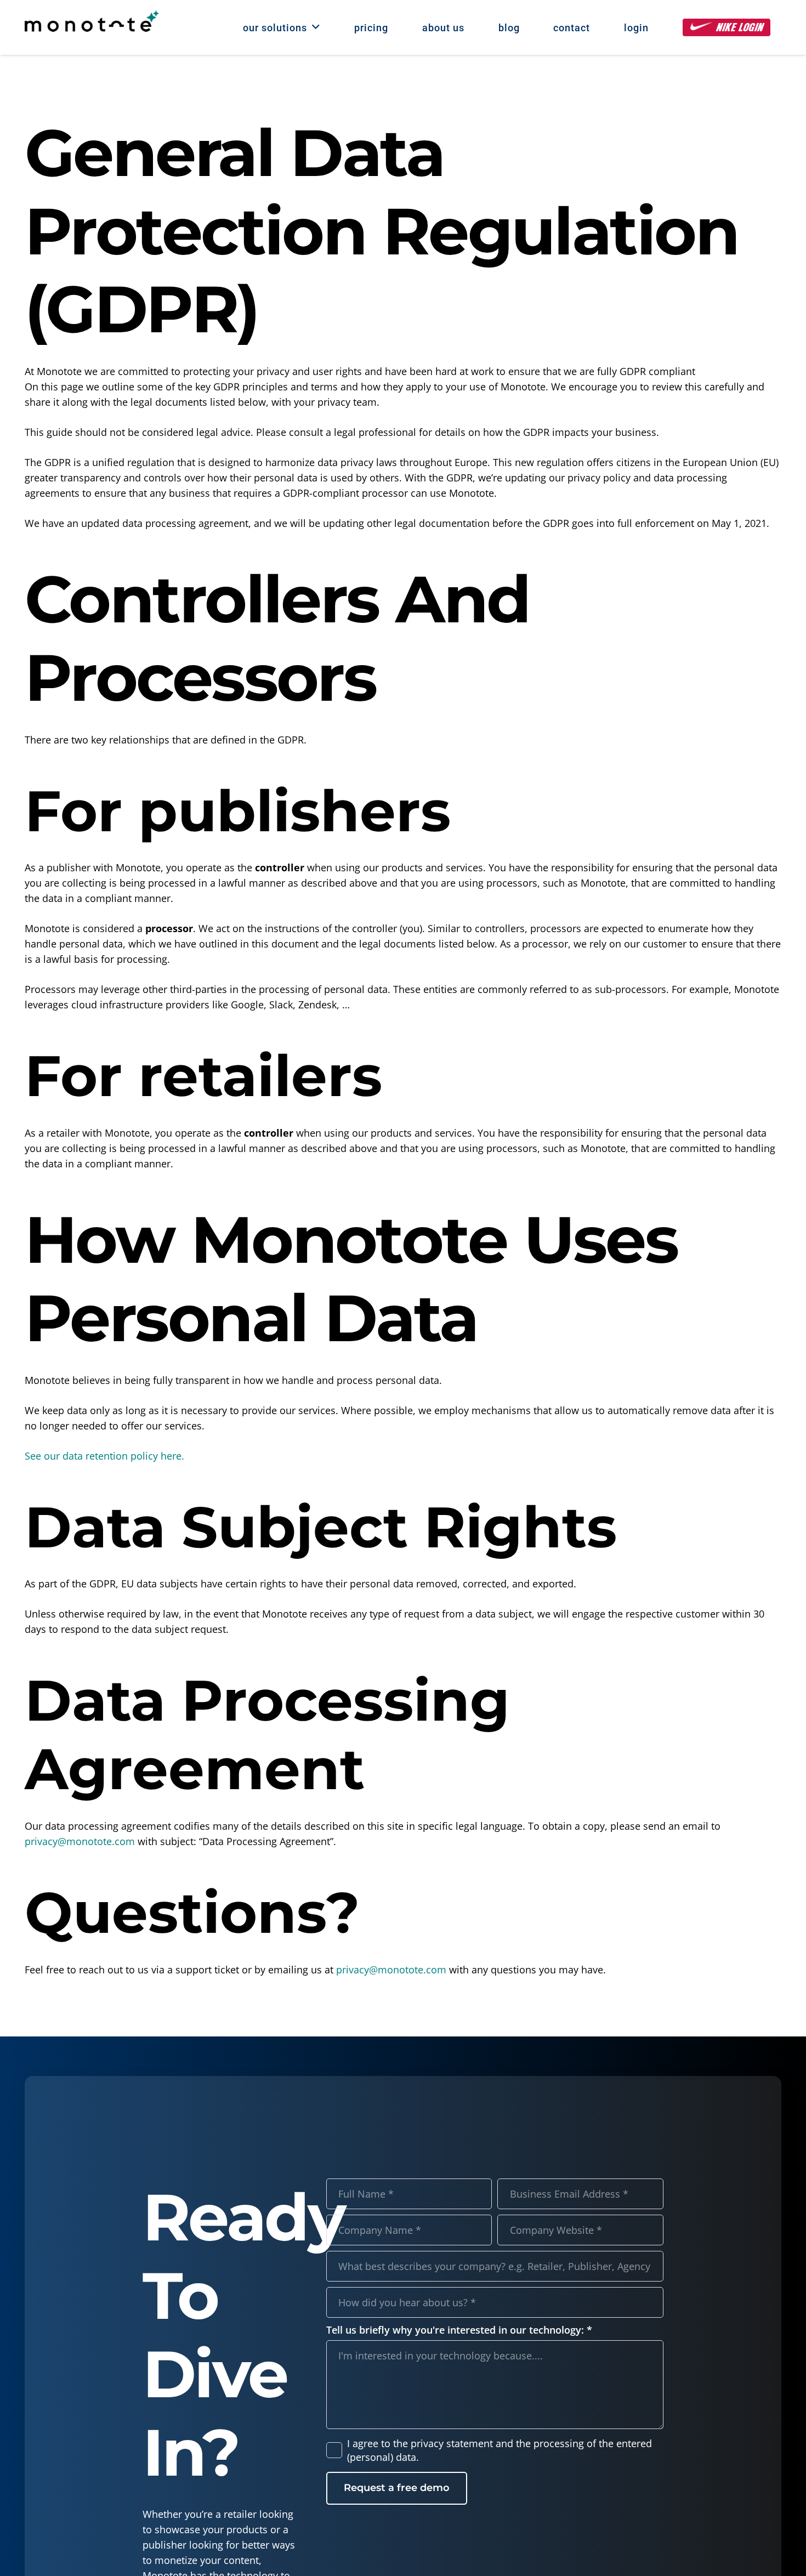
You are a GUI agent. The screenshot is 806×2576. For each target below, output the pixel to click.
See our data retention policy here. (104, 1456)
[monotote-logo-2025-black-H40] (92, 21)
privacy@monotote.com (80, 1841)
